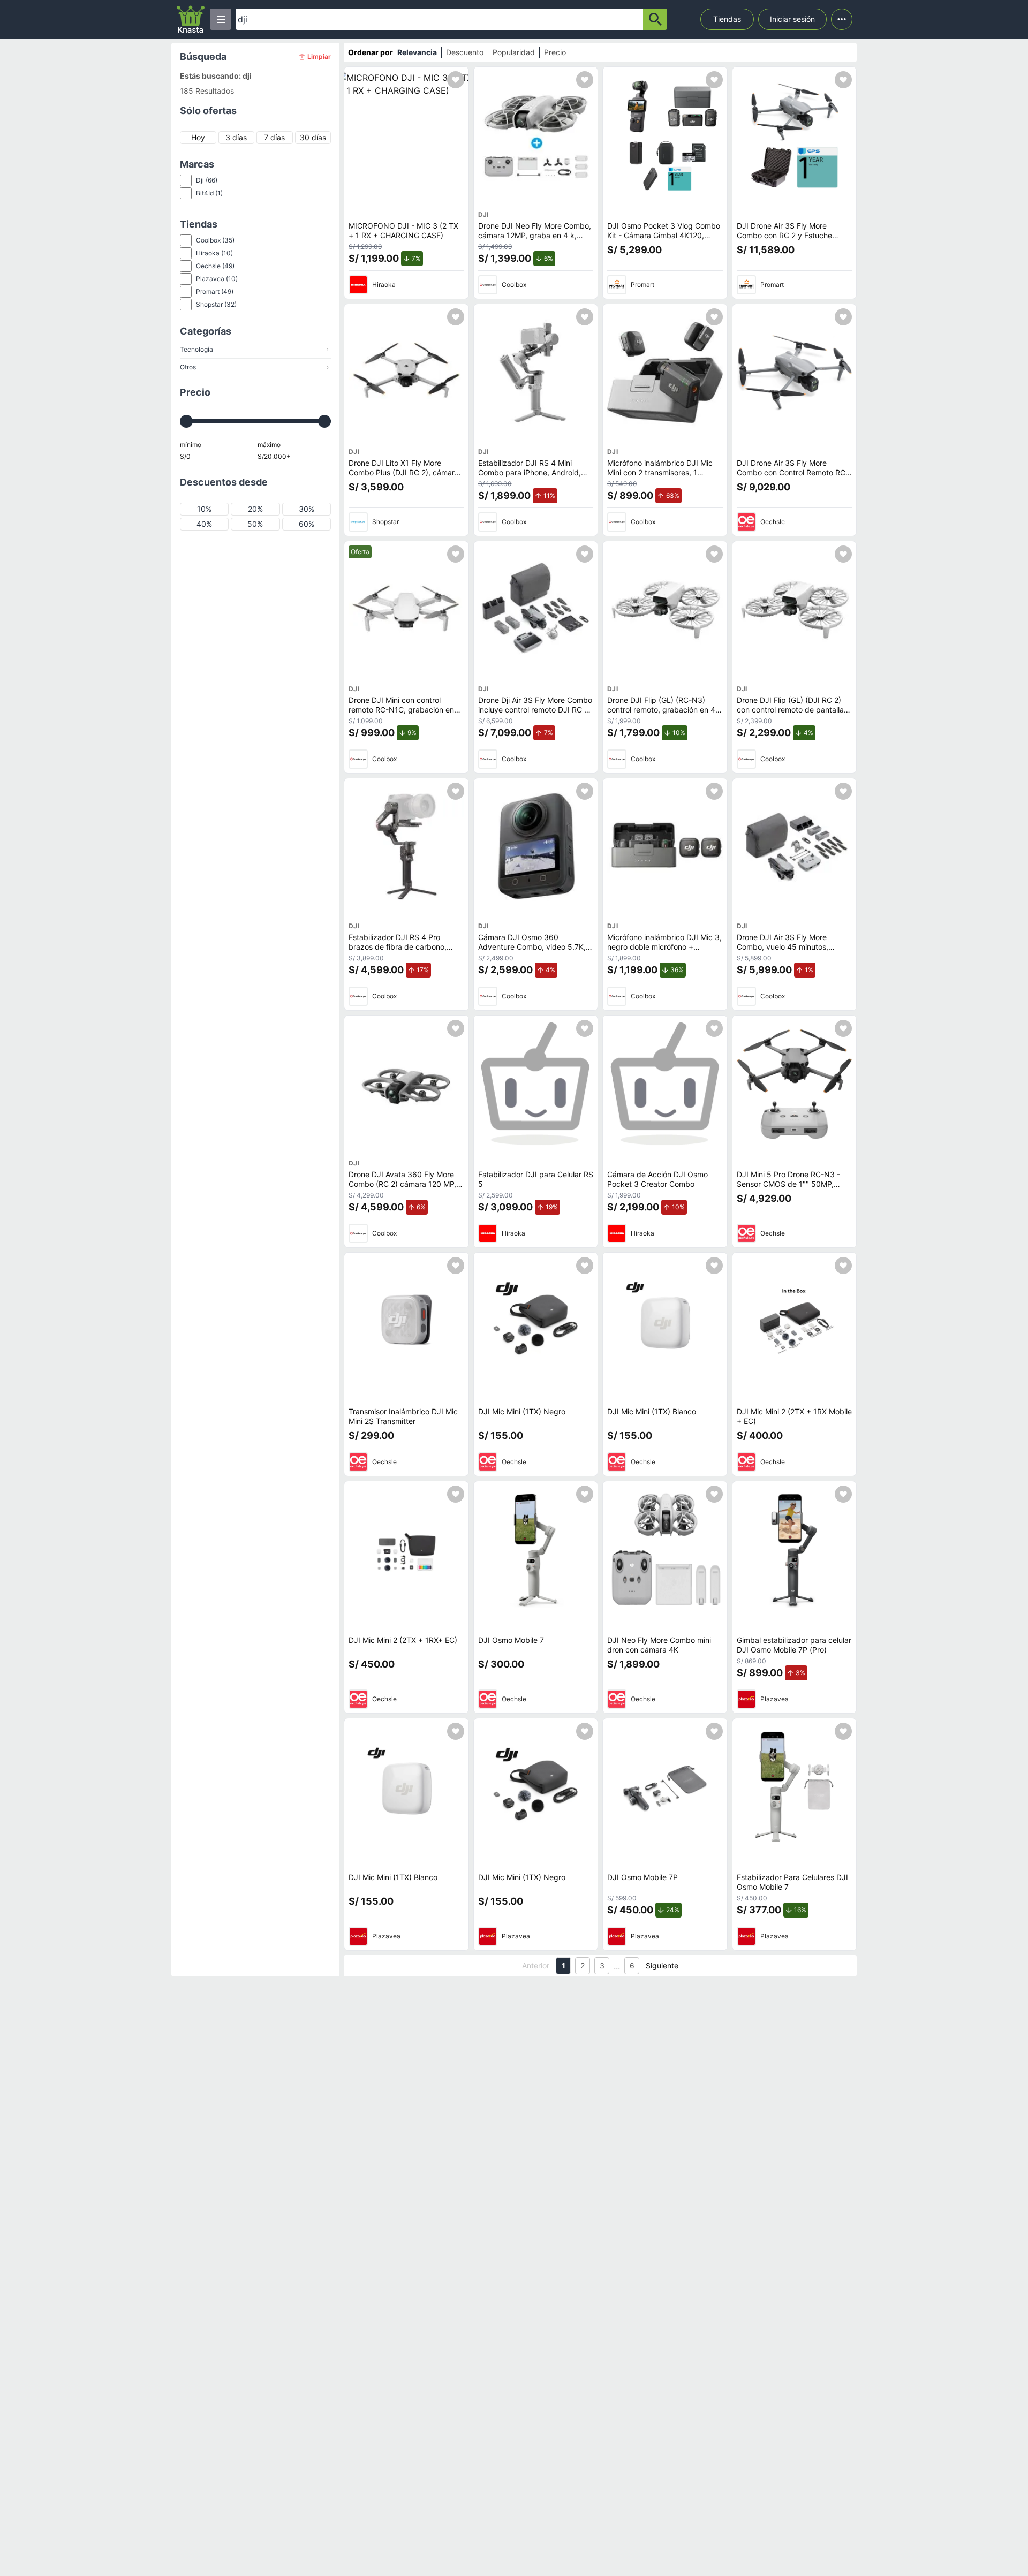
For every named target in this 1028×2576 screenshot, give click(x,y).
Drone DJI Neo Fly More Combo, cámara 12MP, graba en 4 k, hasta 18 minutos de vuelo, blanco (535, 240)
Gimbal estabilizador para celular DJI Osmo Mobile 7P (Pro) (794, 1645)
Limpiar (319, 56)
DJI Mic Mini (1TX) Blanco (652, 1411)
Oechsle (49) (215, 266)
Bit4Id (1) (209, 193)
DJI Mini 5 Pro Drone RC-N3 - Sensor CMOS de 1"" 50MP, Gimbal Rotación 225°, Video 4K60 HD (788, 1188)
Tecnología (254, 349)
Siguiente (662, 1965)
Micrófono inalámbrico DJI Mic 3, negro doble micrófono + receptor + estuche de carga (664, 946)
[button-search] (655, 19)
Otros (254, 367)
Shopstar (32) (216, 304)
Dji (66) (207, 180)
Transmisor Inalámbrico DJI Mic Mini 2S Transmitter (403, 1416)
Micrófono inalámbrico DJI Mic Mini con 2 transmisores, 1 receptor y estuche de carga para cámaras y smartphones (660, 477)
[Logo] (191, 19)
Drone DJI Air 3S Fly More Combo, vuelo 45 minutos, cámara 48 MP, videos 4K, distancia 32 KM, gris (783, 951)
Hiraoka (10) (214, 253)
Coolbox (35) (215, 240)
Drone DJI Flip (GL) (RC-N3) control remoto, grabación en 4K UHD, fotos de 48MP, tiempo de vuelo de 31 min (664, 714)
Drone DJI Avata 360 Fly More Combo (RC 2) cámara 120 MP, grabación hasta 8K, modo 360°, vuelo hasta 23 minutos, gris (405, 1188)
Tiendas (727, 19)
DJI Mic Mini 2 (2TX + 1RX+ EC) (403, 1640)
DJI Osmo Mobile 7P (642, 1877)
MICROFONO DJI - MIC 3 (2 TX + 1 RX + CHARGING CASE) (403, 230)
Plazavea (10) (217, 279)
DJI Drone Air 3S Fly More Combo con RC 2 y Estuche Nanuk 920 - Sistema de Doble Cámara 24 (791, 240)
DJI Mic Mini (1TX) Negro (522, 1411)
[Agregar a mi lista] (456, 80)
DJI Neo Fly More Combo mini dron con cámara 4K (659, 1645)
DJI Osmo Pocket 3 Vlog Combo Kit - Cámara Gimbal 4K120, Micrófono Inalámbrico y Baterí (664, 235)
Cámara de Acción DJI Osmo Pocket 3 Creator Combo (657, 1179)
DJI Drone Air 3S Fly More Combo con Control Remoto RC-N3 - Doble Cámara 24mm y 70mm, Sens (793, 477)
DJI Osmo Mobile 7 (511, 1640)
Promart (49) (215, 291)
